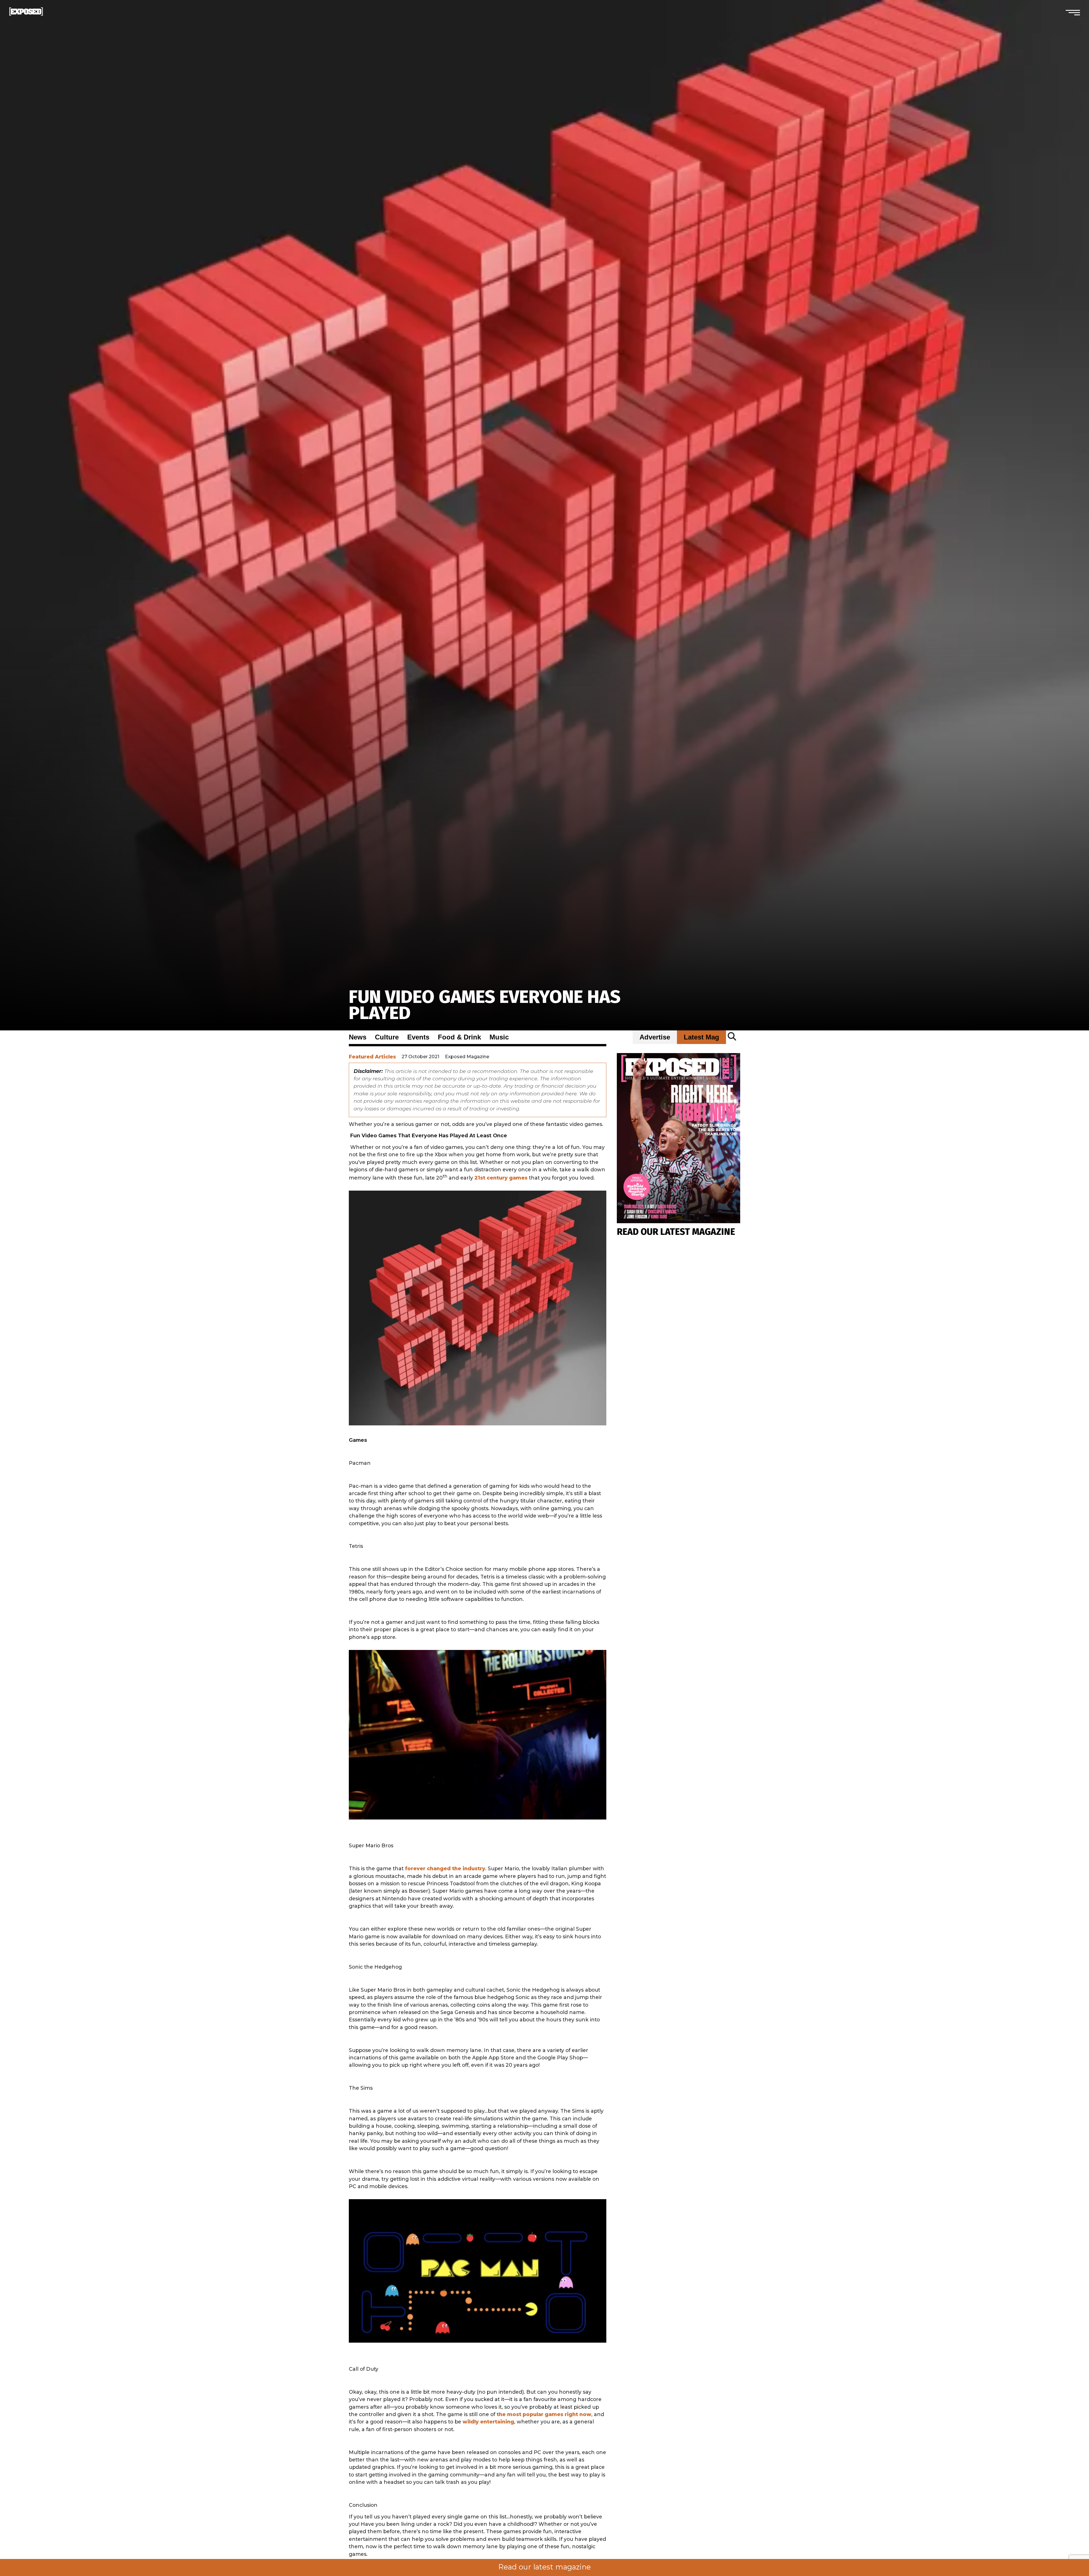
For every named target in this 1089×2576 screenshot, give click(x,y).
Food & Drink (459, 1037)
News (358, 1037)
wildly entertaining (488, 2422)
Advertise (655, 1037)
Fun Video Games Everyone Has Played (485, 1005)
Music (499, 1037)
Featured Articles (372, 1057)
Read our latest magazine (544, 2567)
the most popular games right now (544, 2414)
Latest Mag (701, 1037)
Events (418, 1037)
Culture (387, 1037)
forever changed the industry (445, 1868)
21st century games (501, 1178)
